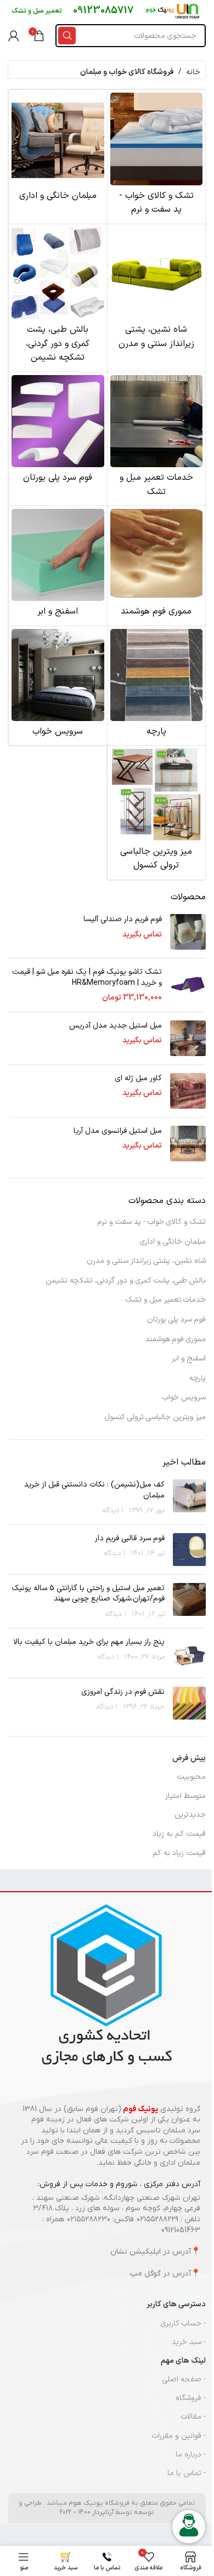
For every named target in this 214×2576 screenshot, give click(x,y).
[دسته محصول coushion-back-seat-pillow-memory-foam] (58, 298)
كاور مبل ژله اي (138, 1079)
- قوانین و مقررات (179, 2436)
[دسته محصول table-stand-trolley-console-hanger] (157, 812)
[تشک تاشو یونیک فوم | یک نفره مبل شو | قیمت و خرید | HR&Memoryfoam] (188, 985)
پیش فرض (189, 1758)
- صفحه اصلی (184, 2379)
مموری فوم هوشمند (176, 1339)
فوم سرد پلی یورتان (176, 1320)
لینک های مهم (183, 2361)
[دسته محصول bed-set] (58, 686)
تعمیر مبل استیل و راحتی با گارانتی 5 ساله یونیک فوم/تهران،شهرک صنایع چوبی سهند (88, 1594)
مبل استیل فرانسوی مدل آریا (118, 1131)
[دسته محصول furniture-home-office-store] (58, 150)
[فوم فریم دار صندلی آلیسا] (188, 932)
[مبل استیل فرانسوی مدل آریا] (188, 1144)
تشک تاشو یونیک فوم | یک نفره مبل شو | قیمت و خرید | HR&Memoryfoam (87, 977)
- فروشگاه (191, 2398)
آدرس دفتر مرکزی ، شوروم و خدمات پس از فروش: (119, 2184)
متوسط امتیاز (185, 1796)
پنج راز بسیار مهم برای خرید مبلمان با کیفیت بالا (89, 1642)
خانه (193, 72)
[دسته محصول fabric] (157, 686)
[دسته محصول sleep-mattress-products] (157, 157)
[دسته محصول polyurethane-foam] (58, 432)
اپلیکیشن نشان (136, 2252)
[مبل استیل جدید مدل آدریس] (188, 1038)
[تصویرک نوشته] (189, 1498)
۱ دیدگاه (113, 1510)
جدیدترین (190, 1815)
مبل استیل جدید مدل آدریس (116, 1026)
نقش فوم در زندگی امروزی (123, 1692)
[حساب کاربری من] (14, 36)
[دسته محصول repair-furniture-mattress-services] (157, 439)
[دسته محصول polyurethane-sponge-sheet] (58, 566)
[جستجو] (67, 36)
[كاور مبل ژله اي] (188, 1091)
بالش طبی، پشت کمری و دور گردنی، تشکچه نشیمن (126, 1281)
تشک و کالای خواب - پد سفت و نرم (152, 1222)
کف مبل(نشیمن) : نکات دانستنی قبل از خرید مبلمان (94, 1490)
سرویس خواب (184, 1397)
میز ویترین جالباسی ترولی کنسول (155, 1417)
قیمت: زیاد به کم (179, 1853)
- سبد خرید (189, 2342)
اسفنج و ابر (189, 1358)
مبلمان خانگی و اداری (173, 1242)
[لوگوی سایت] (173, 11)
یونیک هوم (86, 2503)
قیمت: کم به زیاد (179, 1834)
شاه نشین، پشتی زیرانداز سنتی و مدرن (146, 1261)
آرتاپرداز (103, 2512)
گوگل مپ (145, 2274)
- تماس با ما (187, 2473)
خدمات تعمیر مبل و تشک (166, 1300)
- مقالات (193, 2417)
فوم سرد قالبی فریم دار (130, 1538)
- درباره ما (191, 2455)
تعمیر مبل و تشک (37, 11)
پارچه (198, 1378)
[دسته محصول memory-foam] (157, 566)
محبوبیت (192, 1777)
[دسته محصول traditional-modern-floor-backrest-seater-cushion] (157, 291)
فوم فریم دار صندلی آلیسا (123, 920)
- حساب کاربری (183, 2323)
